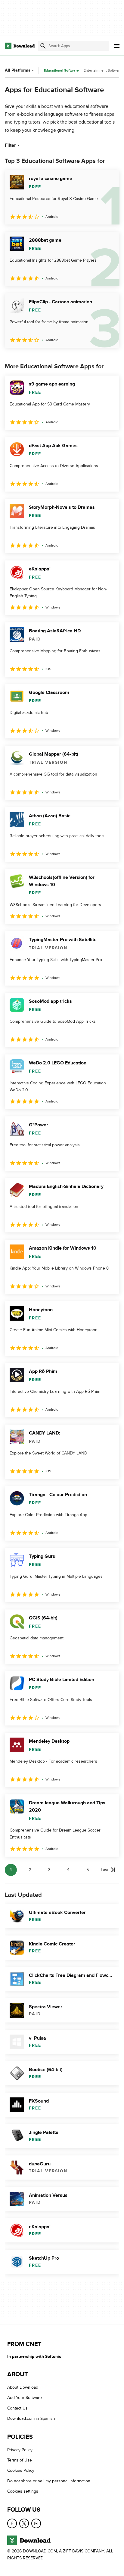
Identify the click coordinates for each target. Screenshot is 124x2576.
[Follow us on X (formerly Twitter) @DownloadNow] (24, 2523)
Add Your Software (25, 2398)
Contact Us (17, 2408)
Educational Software (61, 71)
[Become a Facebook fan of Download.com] (12, 2523)
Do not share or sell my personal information (49, 2481)
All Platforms (18, 70)
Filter (10, 145)
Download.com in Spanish (31, 2418)
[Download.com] (20, 46)
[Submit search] (43, 46)
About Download (23, 2387)
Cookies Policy (21, 2470)
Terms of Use (20, 2460)
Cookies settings (23, 2491)
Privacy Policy (20, 2450)
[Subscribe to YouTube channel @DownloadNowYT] (36, 2523)
